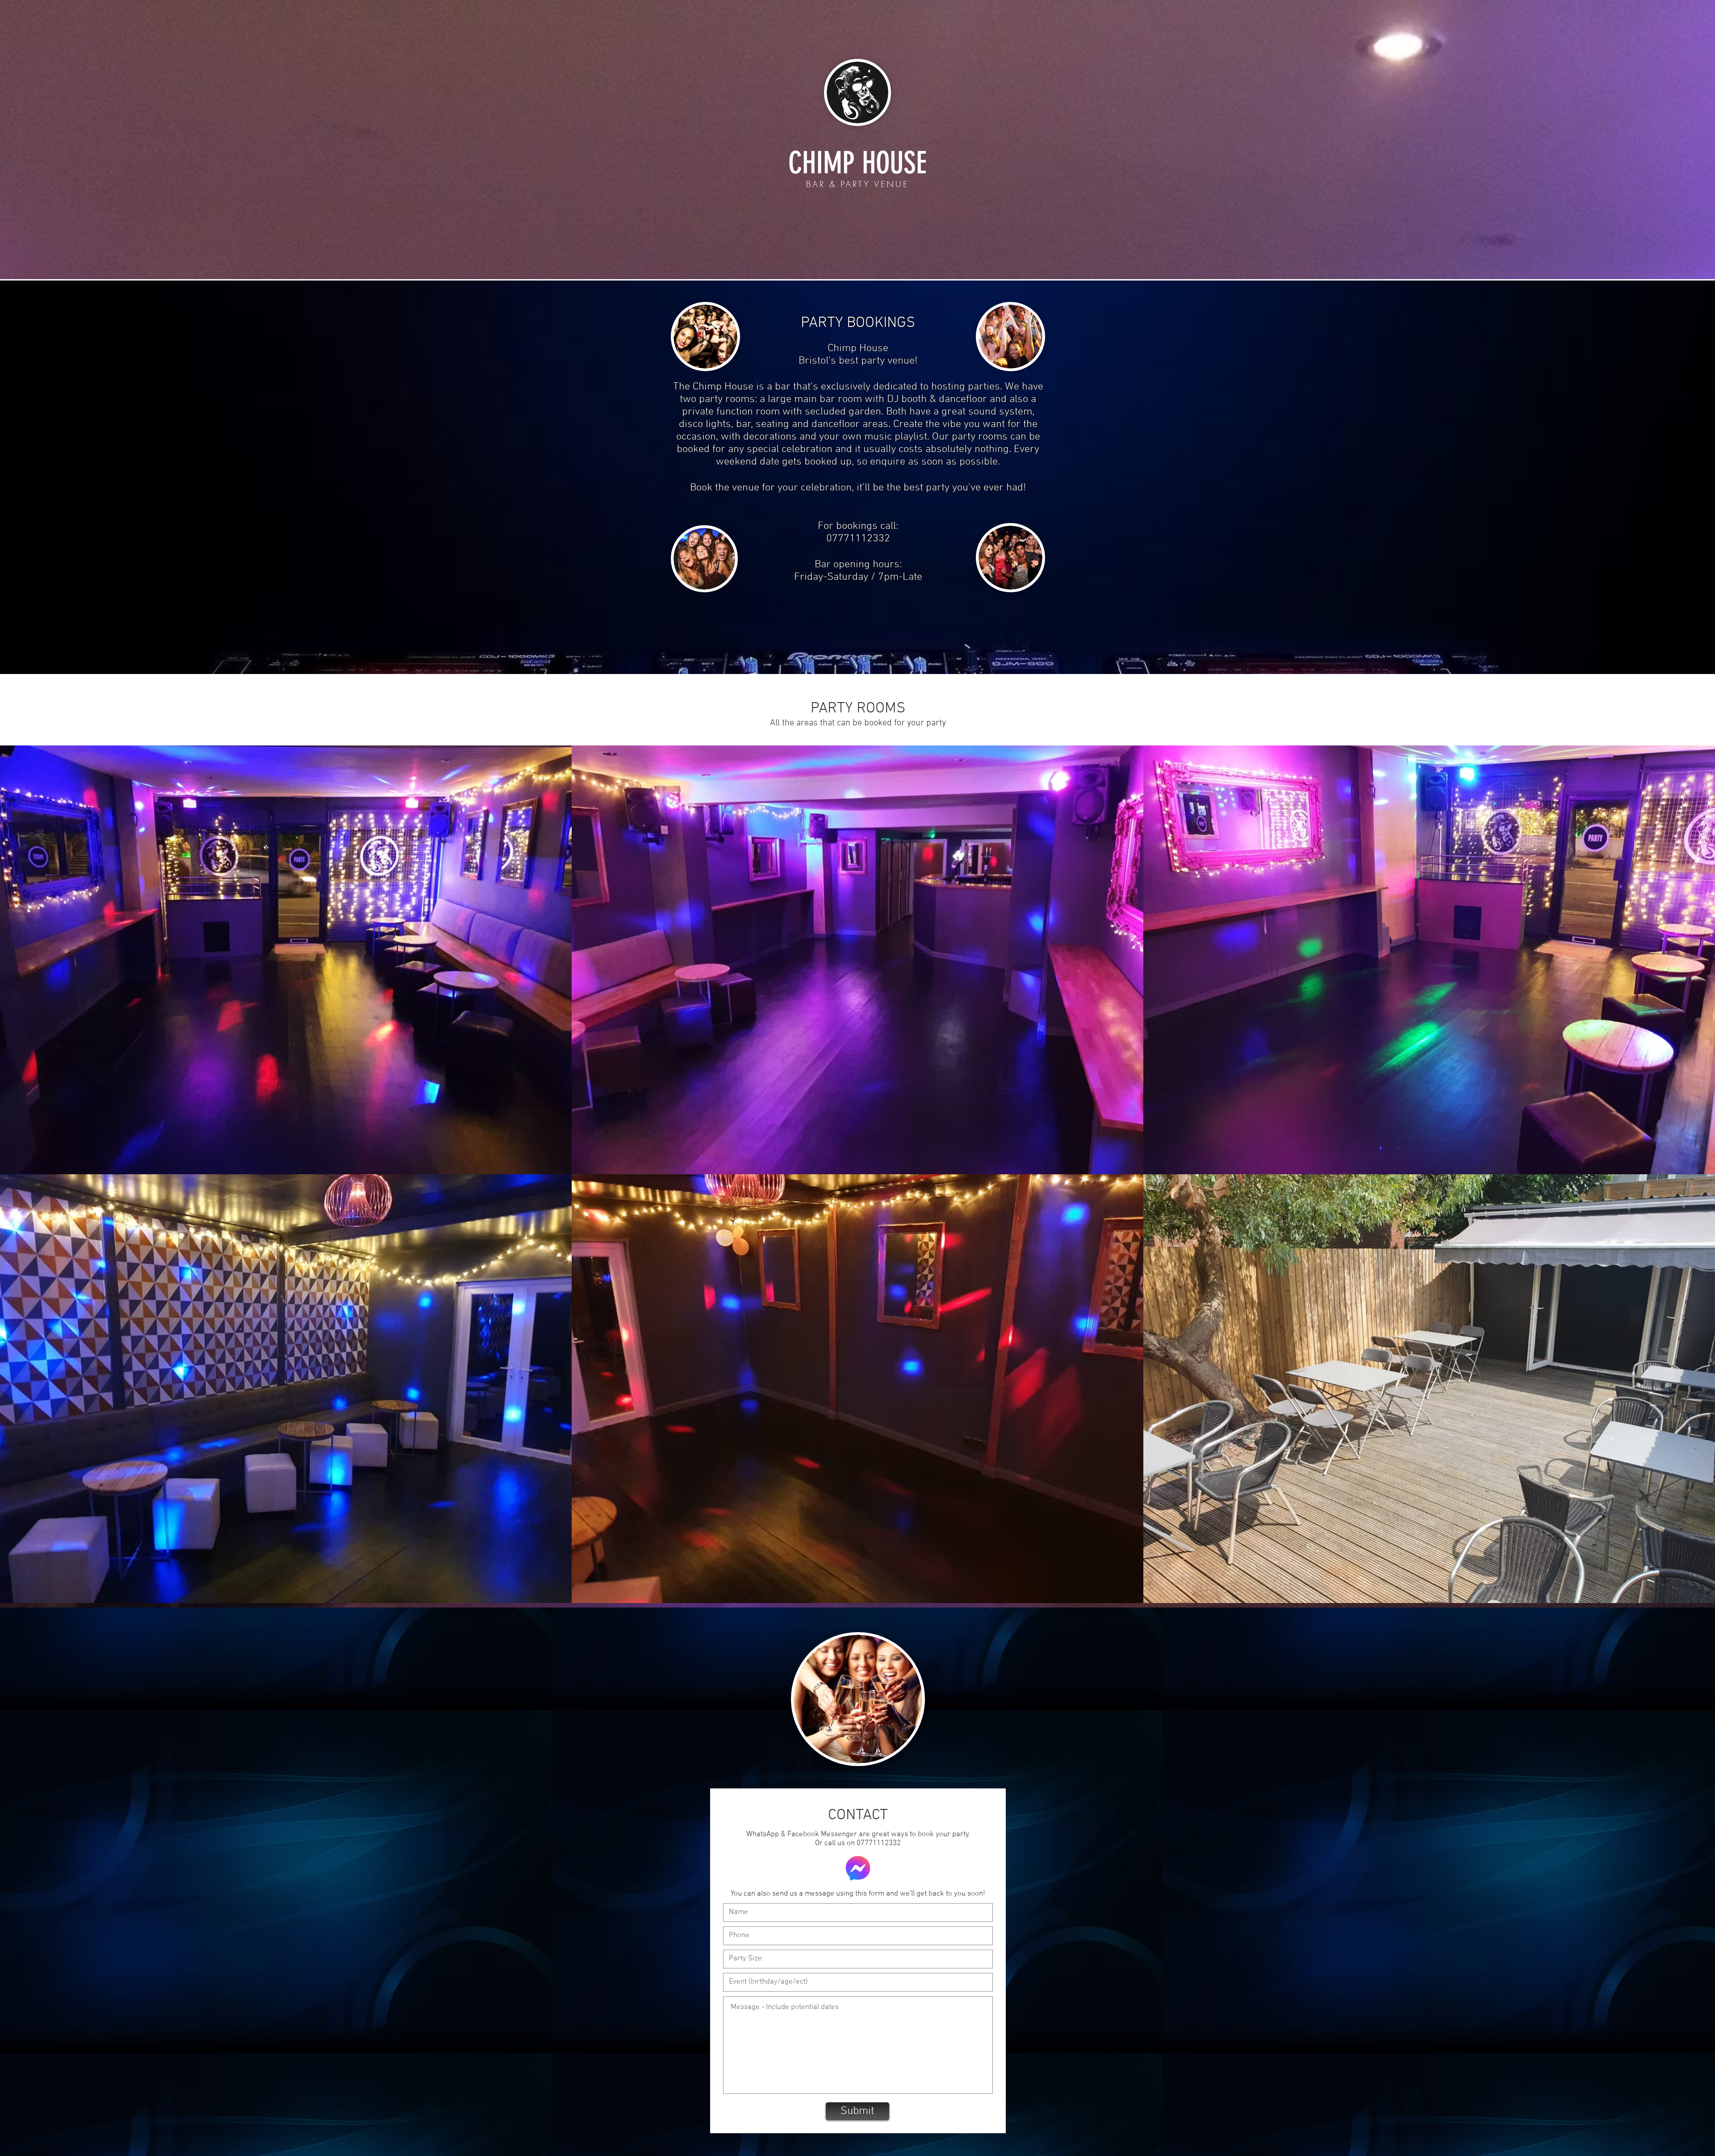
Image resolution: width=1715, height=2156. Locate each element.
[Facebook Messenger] (858, 1868)
